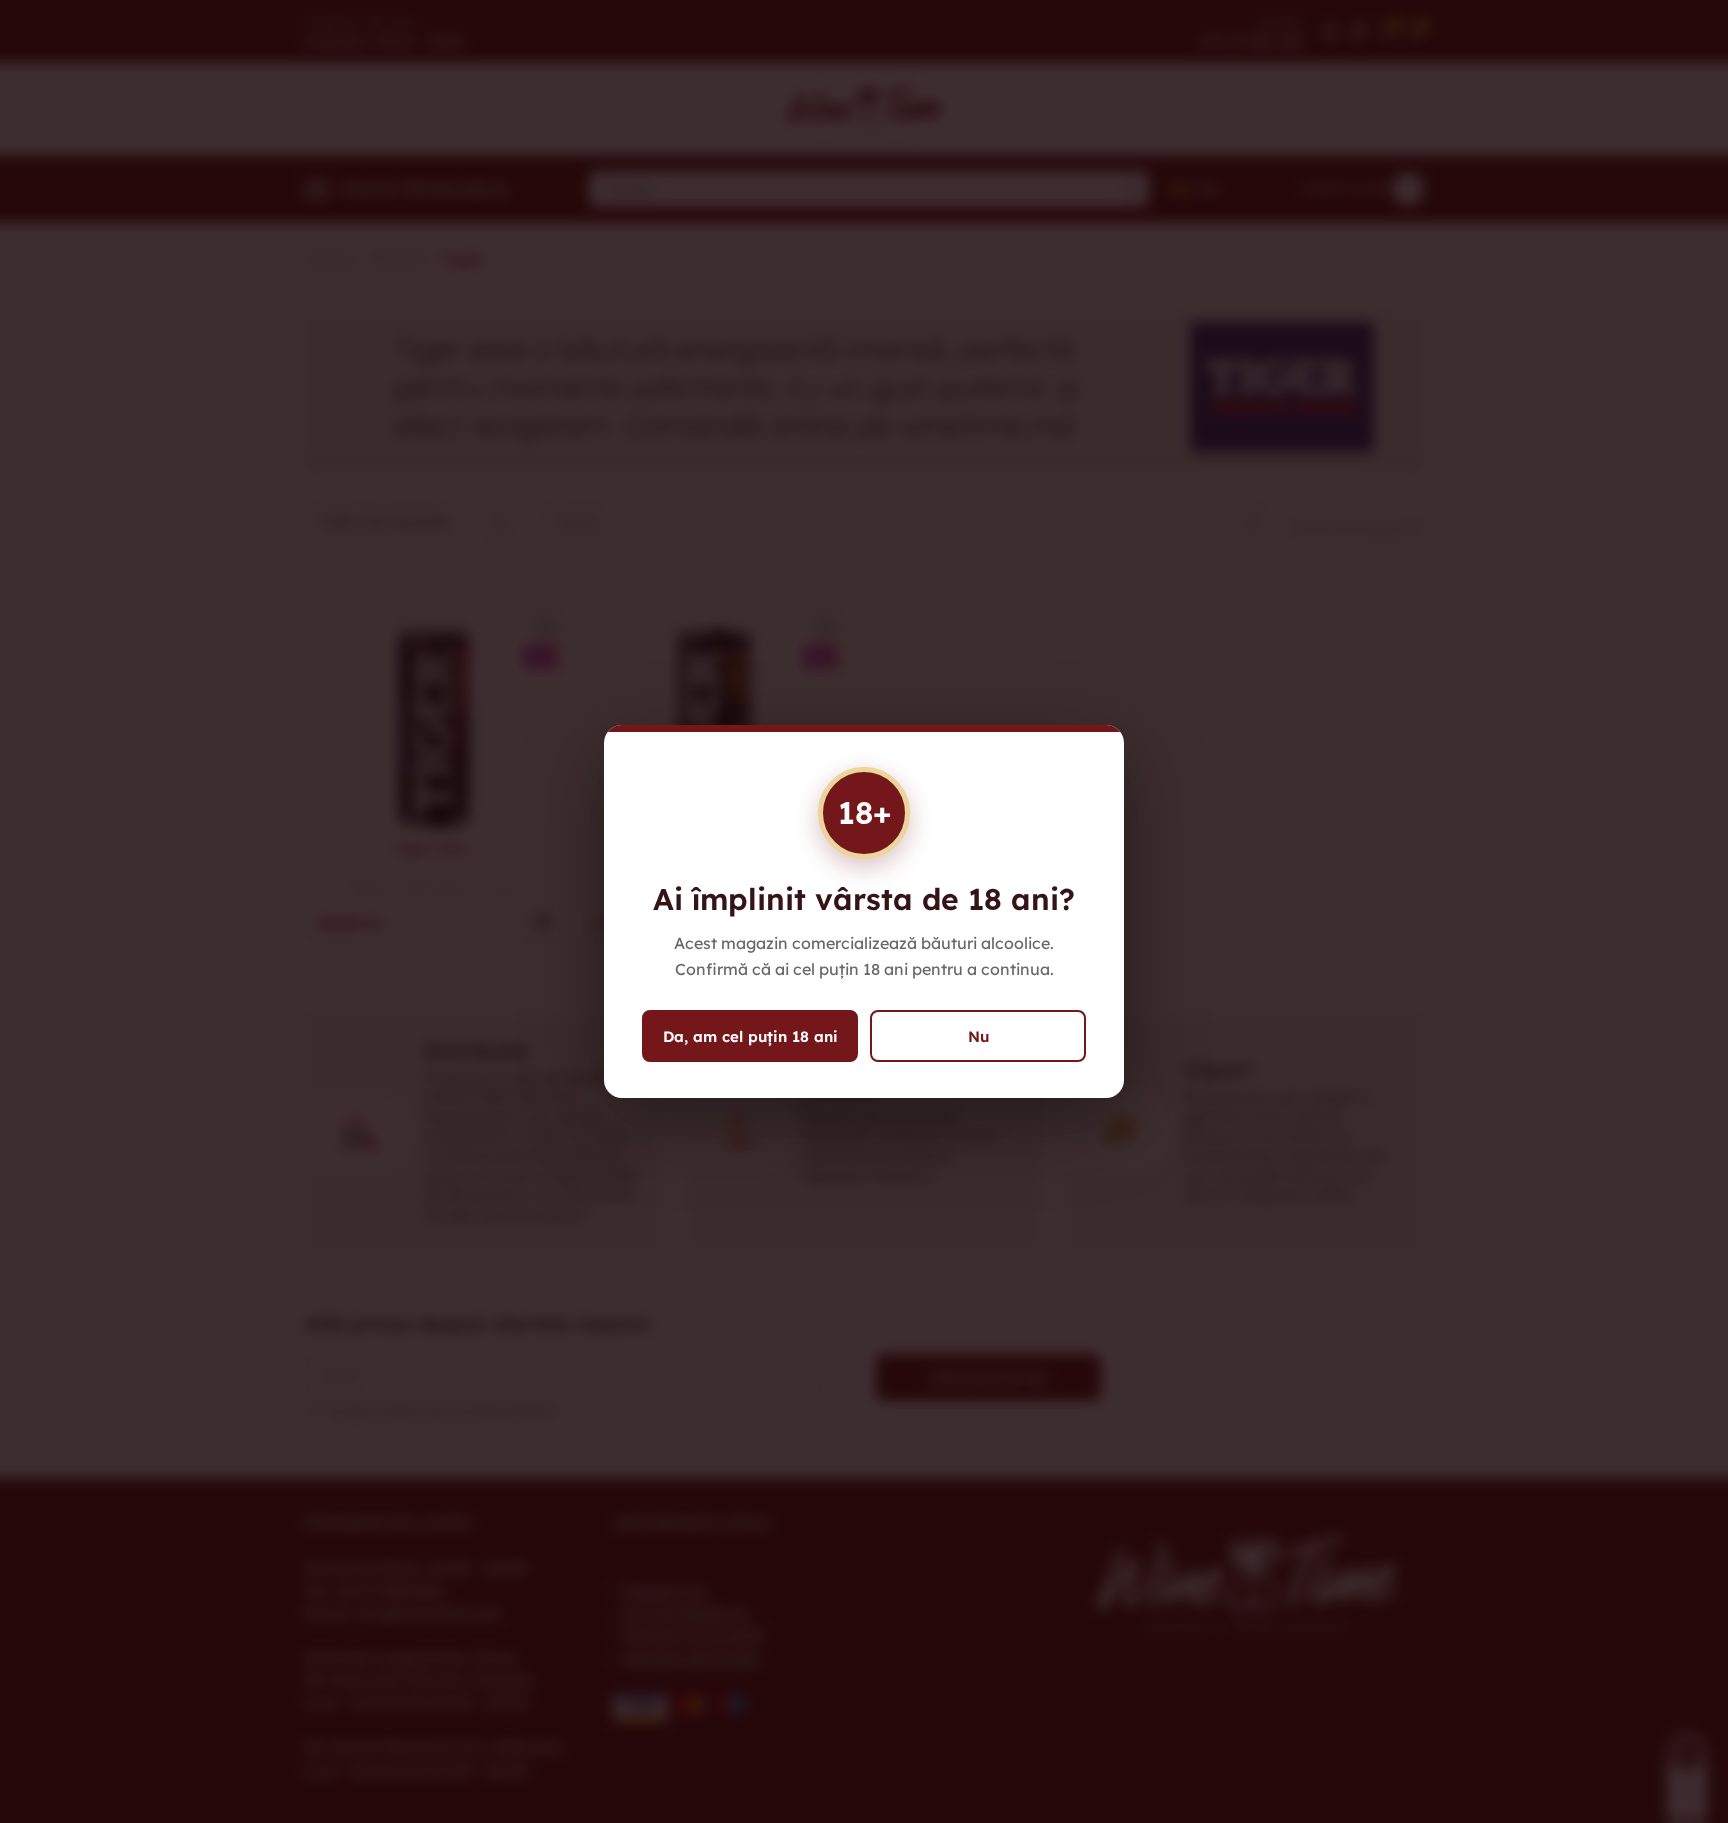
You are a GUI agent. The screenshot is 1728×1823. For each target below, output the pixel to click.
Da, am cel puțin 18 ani (750, 1036)
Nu (978, 1036)
